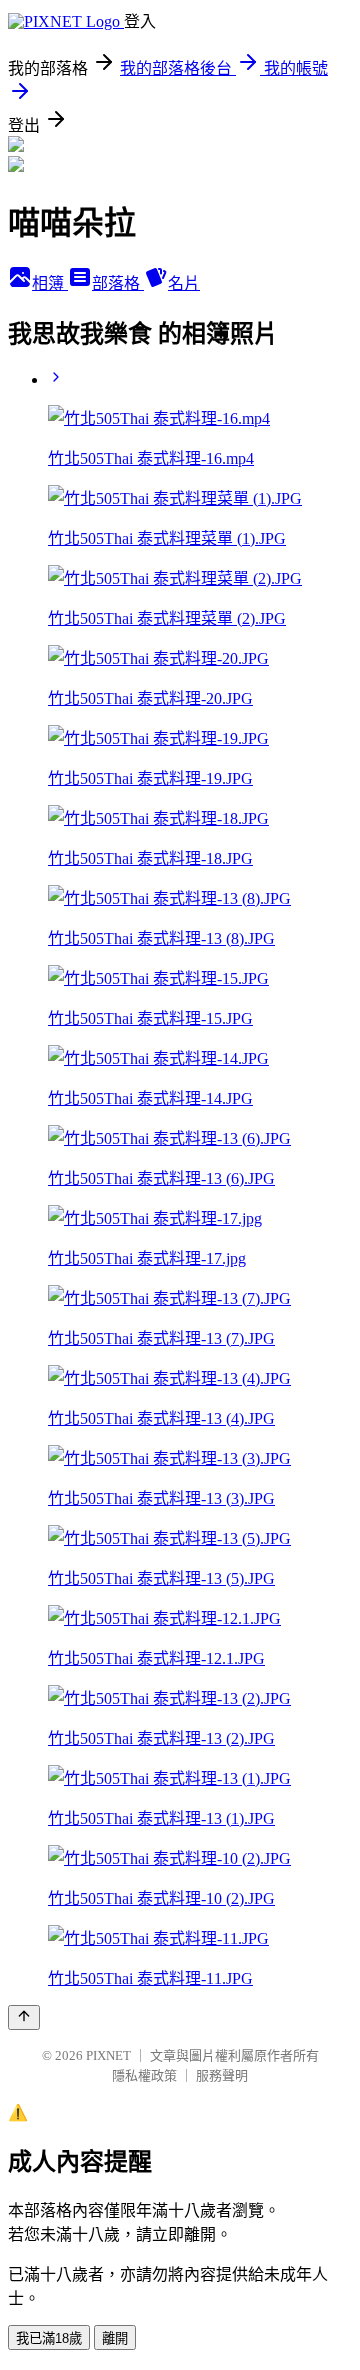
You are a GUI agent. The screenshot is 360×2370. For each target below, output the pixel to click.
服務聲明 (222, 2075)
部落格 (118, 283)
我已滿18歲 (49, 2338)
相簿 (50, 283)
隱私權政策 (144, 2075)
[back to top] (24, 2017)
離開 (115, 2338)
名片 (184, 283)
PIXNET (108, 2055)
